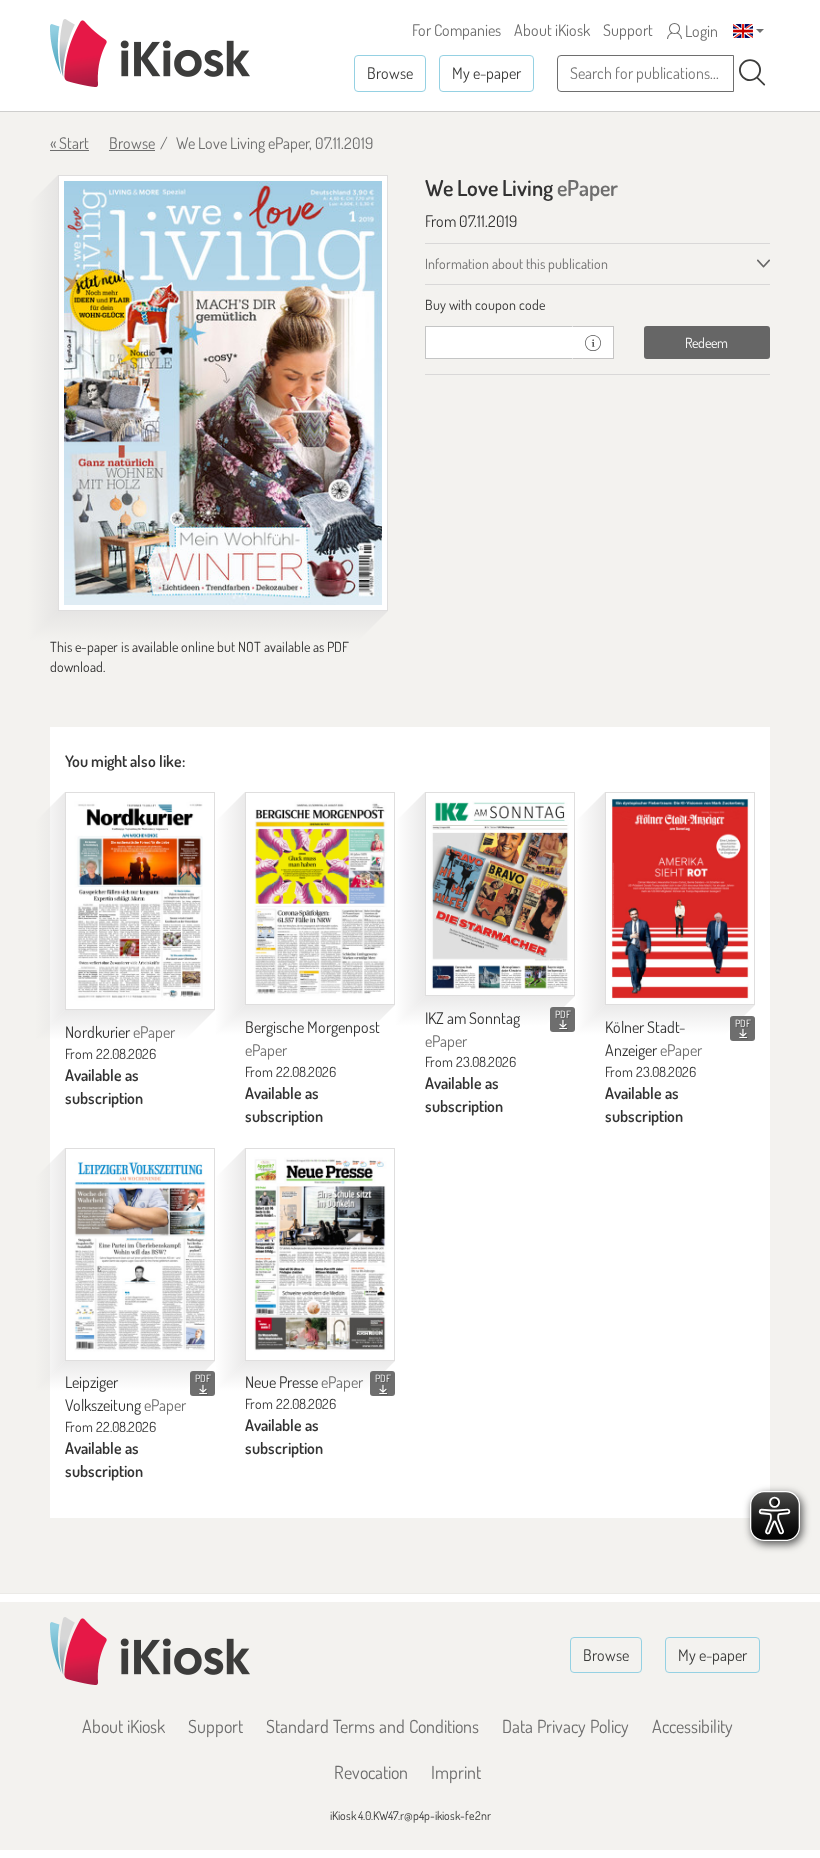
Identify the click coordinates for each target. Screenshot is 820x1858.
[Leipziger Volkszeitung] (140, 1254)
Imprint (456, 1772)
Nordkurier (120, 1032)
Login (700, 31)
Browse (390, 73)
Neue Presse (304, 1382)
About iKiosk (552, 30)
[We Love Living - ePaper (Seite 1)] (223, 393)
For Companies (456, 30)
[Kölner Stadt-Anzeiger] (680, 898)
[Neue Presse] (320, 1254)
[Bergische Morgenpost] (320, 898)
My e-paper (486, 73)
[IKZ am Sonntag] (500, 894)
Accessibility (692, 1726)
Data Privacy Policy (565, 1726)
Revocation (371, 1772)
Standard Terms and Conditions (372, 1726)
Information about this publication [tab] (516, 263)
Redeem (706, 342)
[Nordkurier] (140, 901)
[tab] (597, 305)
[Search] (752, 73)
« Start (69, 143)
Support (628, 30)
